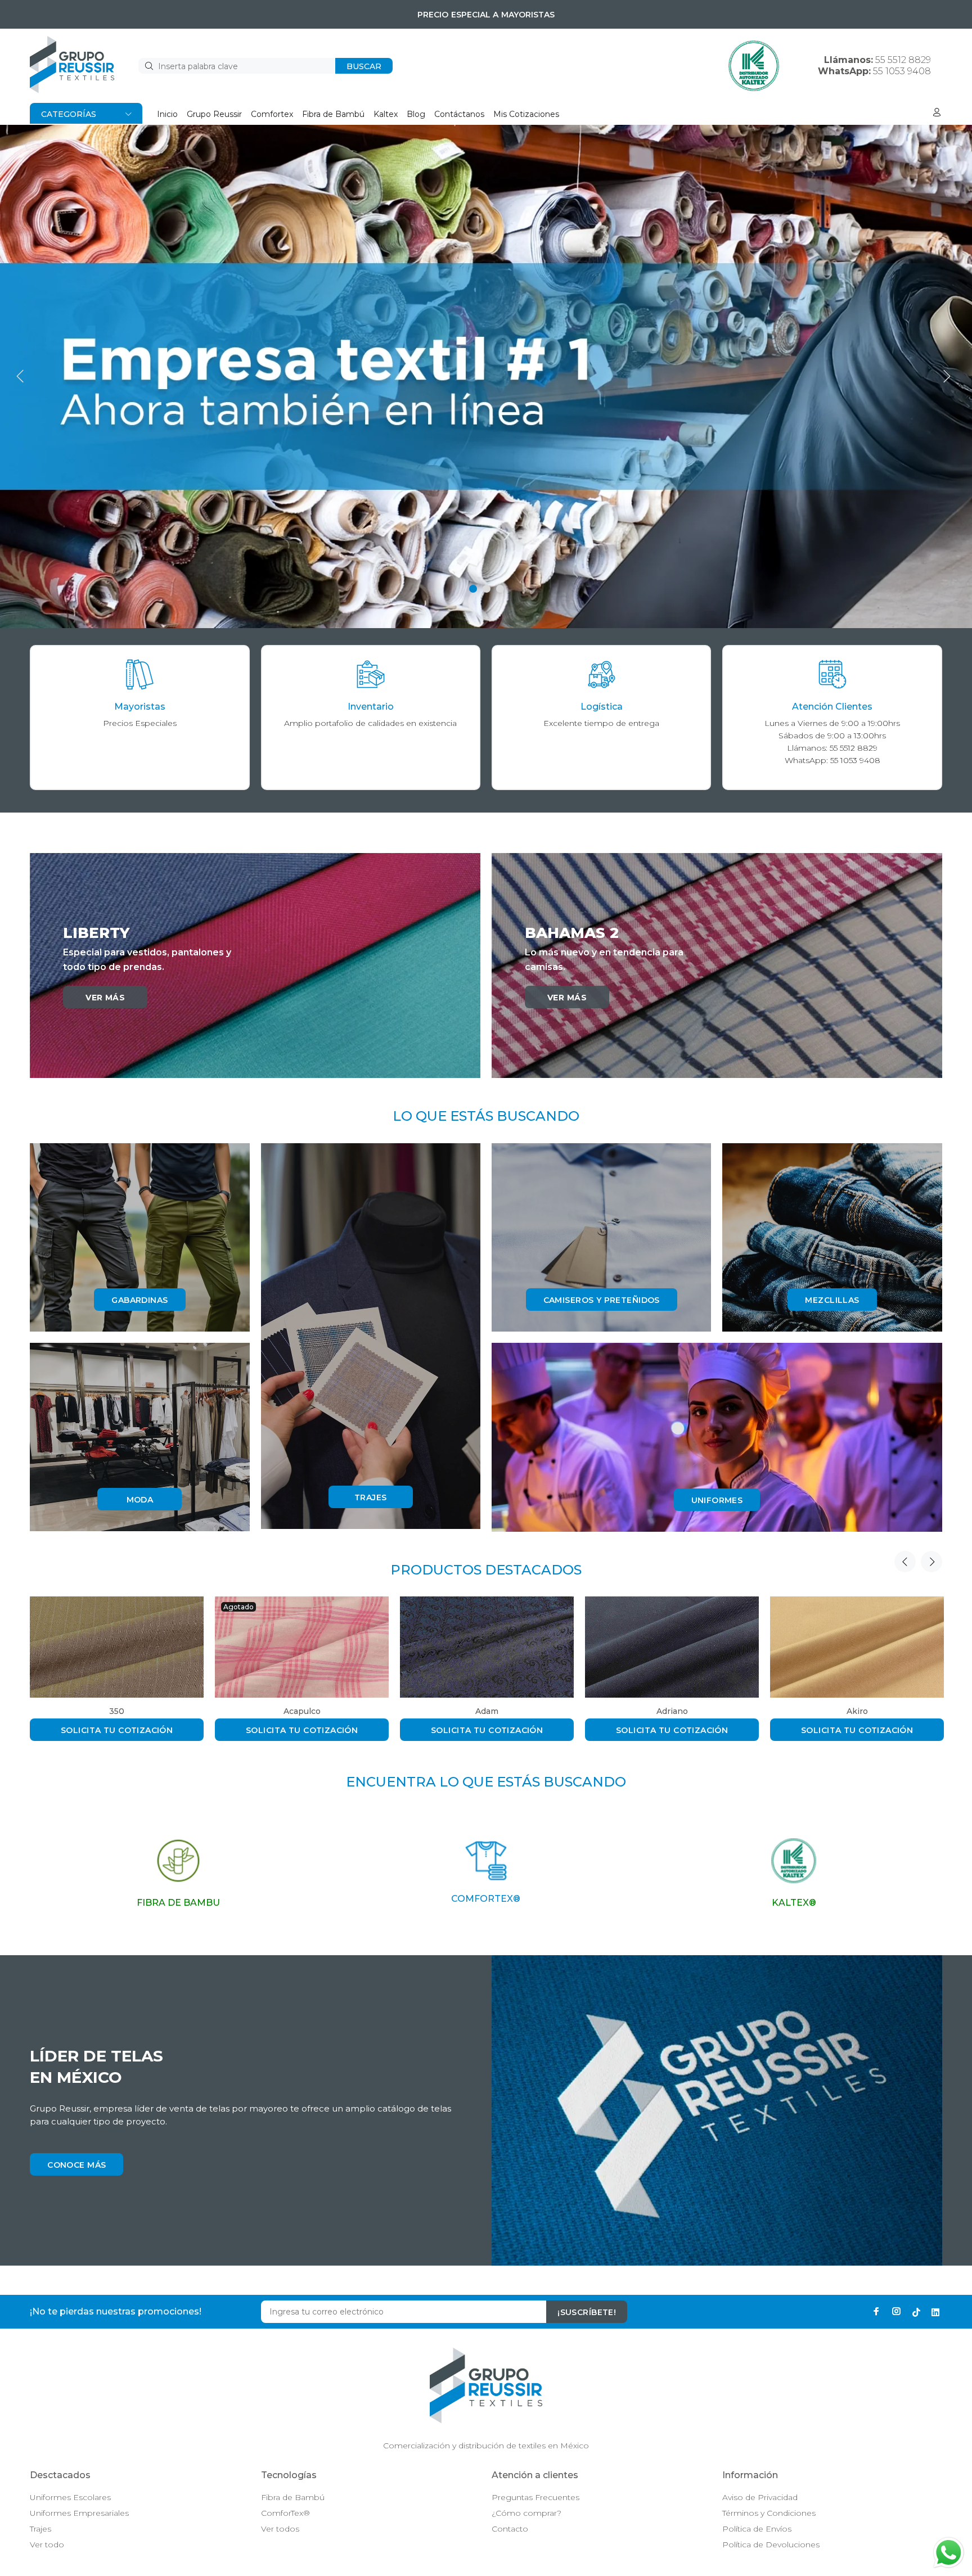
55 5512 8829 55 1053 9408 (874, 66)
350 (117, 1711)
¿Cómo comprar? (526, 2513)
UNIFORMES (717, 1500)
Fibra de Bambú (293, 2497)
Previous (905, 1562)
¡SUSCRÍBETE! (587, 2312)
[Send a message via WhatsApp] (949, 2553)
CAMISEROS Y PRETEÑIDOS (602, 1300)
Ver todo (47, 2545)
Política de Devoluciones (771, 2545)
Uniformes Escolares (70, 2497)
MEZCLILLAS (832, 1300)
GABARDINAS (139, 1300)
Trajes (40, 2529)
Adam (487, 1711)
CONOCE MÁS (76, 2165)
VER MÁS (105, 998)
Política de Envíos (757, 2529)
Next (931, 1562)
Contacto (510, 2529)
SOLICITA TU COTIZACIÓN (117, 1730)
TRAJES (371, 1497)
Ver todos (280, 2529)
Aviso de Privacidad (760, 2497)
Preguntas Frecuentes (535, 2497)
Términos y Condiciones (769, 2513)
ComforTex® (285, 2513)
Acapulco (302, 1711)
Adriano (672, 1711)
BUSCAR (364, 66)
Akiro (857, 1711)
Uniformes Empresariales (79, 2513)
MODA (140, 1500)
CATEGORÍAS (69, 114)
